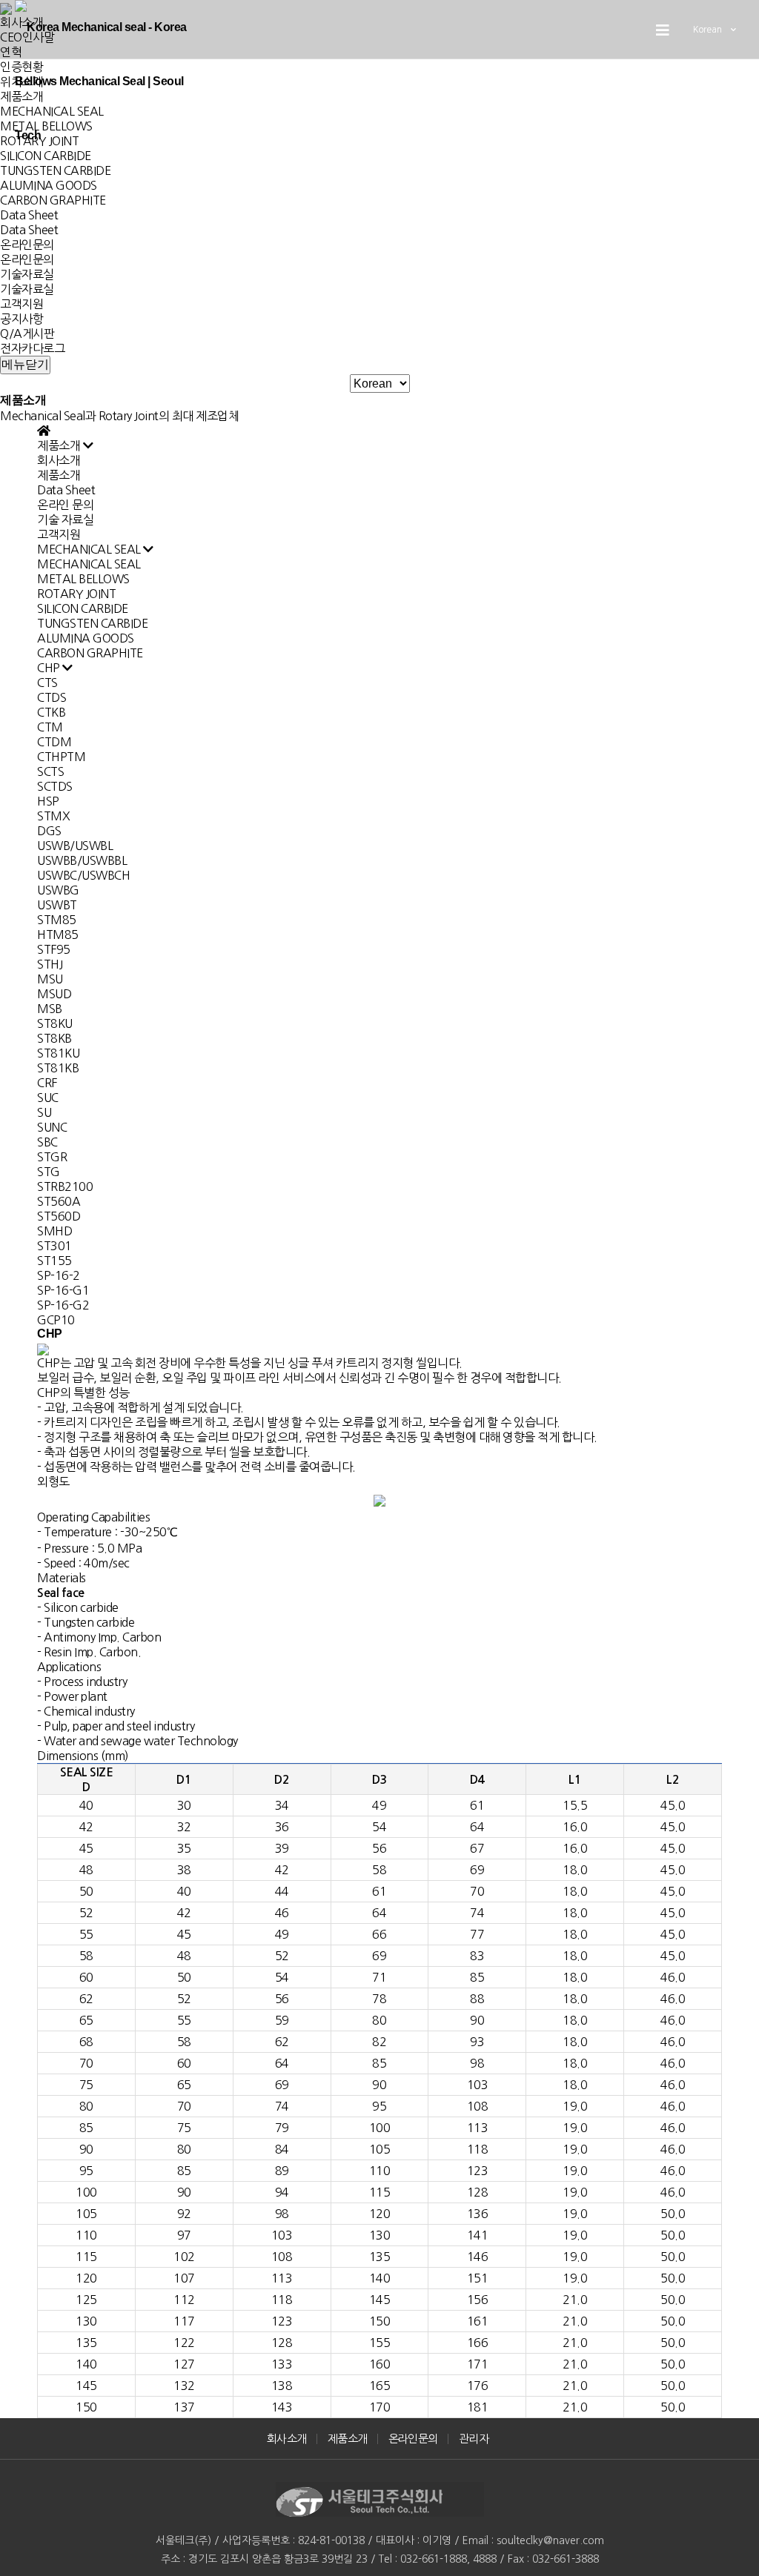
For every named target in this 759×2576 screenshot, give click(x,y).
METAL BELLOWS (83, 579)
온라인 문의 (65, 505)
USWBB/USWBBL (82, 860)
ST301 (54, 1246)
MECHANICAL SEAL (89, 564)
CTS (47, 683)
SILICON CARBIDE (83, 608)
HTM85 (58, 935)
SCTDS (55, 786)
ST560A (59, 1201)
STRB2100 (65, 1186)
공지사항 (21, 319)
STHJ (50, 964)
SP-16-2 (59, 1275)
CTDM (54, 742)
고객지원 (21, 304)
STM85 (57, 920)
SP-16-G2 (63, 1305)
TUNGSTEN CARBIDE (55, 170)
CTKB (51, 712)
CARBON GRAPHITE (53, 200)
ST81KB (58, 1068)
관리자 (474, 2439)
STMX (53, 816)
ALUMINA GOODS (49, 185)
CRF (47, 1083)
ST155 (54, 1261)
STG (49, 1172)
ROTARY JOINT (76, 594)
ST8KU (55, 1023)
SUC (48, 1098)
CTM (50, 727)
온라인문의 (27, 245)
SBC (47, 1142)
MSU (50, 979)
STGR (52, 1157)
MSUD (54, 994)
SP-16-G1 (63, 1290)
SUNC (52, 1127)
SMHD (54, 1231)
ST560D (59, 1216)
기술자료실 (27, 274)
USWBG (58, 890)
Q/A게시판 (27, 333)
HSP (48, 801)
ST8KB (54, 1038)
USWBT (57, 905)
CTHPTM (61, 757)
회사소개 (59, 460)
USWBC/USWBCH (83, 875)
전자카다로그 (32, 348)
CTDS (52, 697)
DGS (49, 831)
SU (44, 1112)
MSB (50, 1009)
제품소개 (59, 475)
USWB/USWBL (75, 846)
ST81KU (58, 1053)
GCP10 (56, 1320)
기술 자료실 (65, 519)
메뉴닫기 (25, 364)
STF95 (54, 949)
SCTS (50, 771)
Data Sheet (29, 215)
